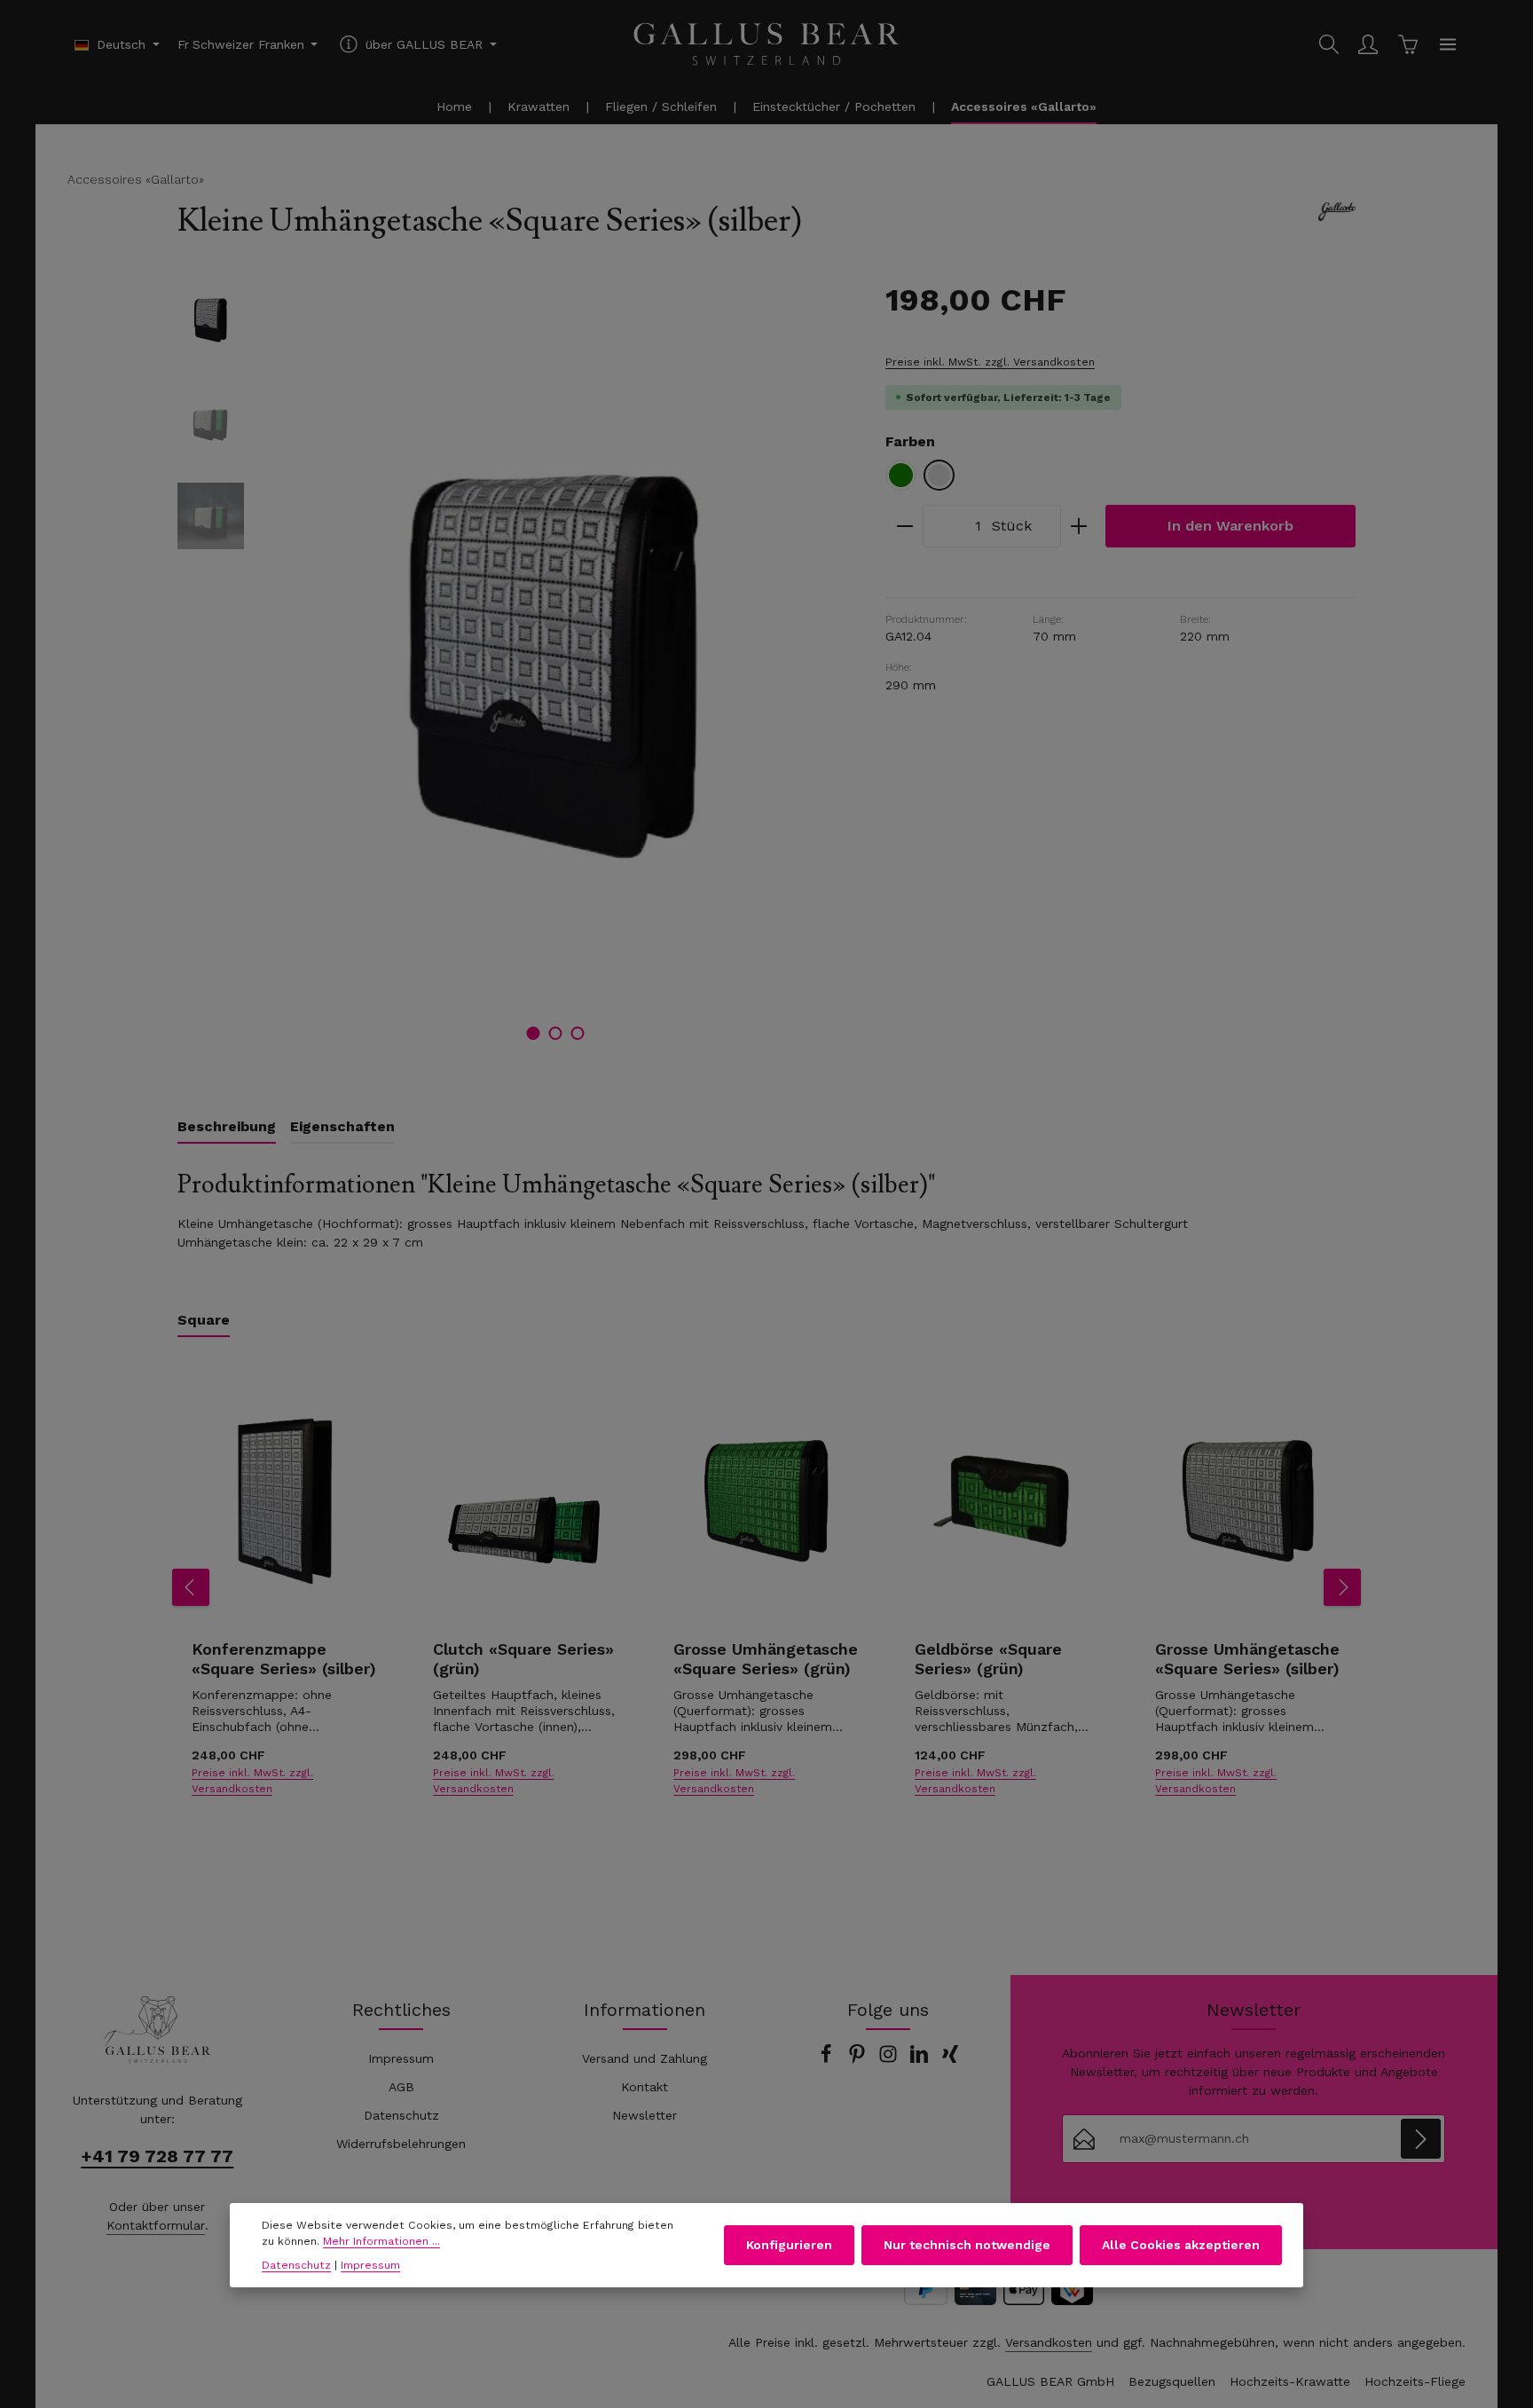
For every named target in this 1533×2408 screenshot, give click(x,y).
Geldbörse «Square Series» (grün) (988, 1659)
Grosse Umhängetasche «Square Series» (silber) (1247, 1659)
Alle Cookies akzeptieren (1181, 2245)
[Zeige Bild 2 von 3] (556, 1033)
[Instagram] (890, 2059)
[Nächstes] (1342, 1587)
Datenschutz (401, 2115)
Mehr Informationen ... (381, 2242)
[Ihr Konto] (1368, 44)
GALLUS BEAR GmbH (1050, 2381)
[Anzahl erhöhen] (1079, 526)
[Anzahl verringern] (904, 526)
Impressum (401, 2058)
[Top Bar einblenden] (1448, 44)
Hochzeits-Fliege (1415, 2381)
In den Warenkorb (1230, 526)
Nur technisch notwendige (967, 2245)
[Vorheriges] (191, 1587)
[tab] (227, 1128)
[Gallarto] (1337, 212)
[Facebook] (828, 2059)
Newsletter (645, 2115)
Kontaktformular (156, 2225)
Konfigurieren (789, 2245)
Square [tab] (204, 1320)
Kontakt (645, 2087)
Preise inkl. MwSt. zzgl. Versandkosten (990, 362)
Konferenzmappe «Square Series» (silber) (284, 1659)
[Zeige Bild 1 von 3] (534, 1033)
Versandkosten (1049, 2342)
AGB (401, 2087)
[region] (514, 667)
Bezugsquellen (1172, 2381)
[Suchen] (1329, 44)
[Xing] (950, 2059)
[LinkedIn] (921, 2059)
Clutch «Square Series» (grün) (523, 1659)
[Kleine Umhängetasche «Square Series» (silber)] (555, 667)
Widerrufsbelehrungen (401, 2144)
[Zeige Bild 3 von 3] (578, 1033)
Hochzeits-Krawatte (1290, 2381)
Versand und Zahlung (645, 2058)
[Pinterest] (859, 2059)
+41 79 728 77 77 (157, 2156)
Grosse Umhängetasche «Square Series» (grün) (766, 1659)
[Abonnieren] (1421, 2139)
